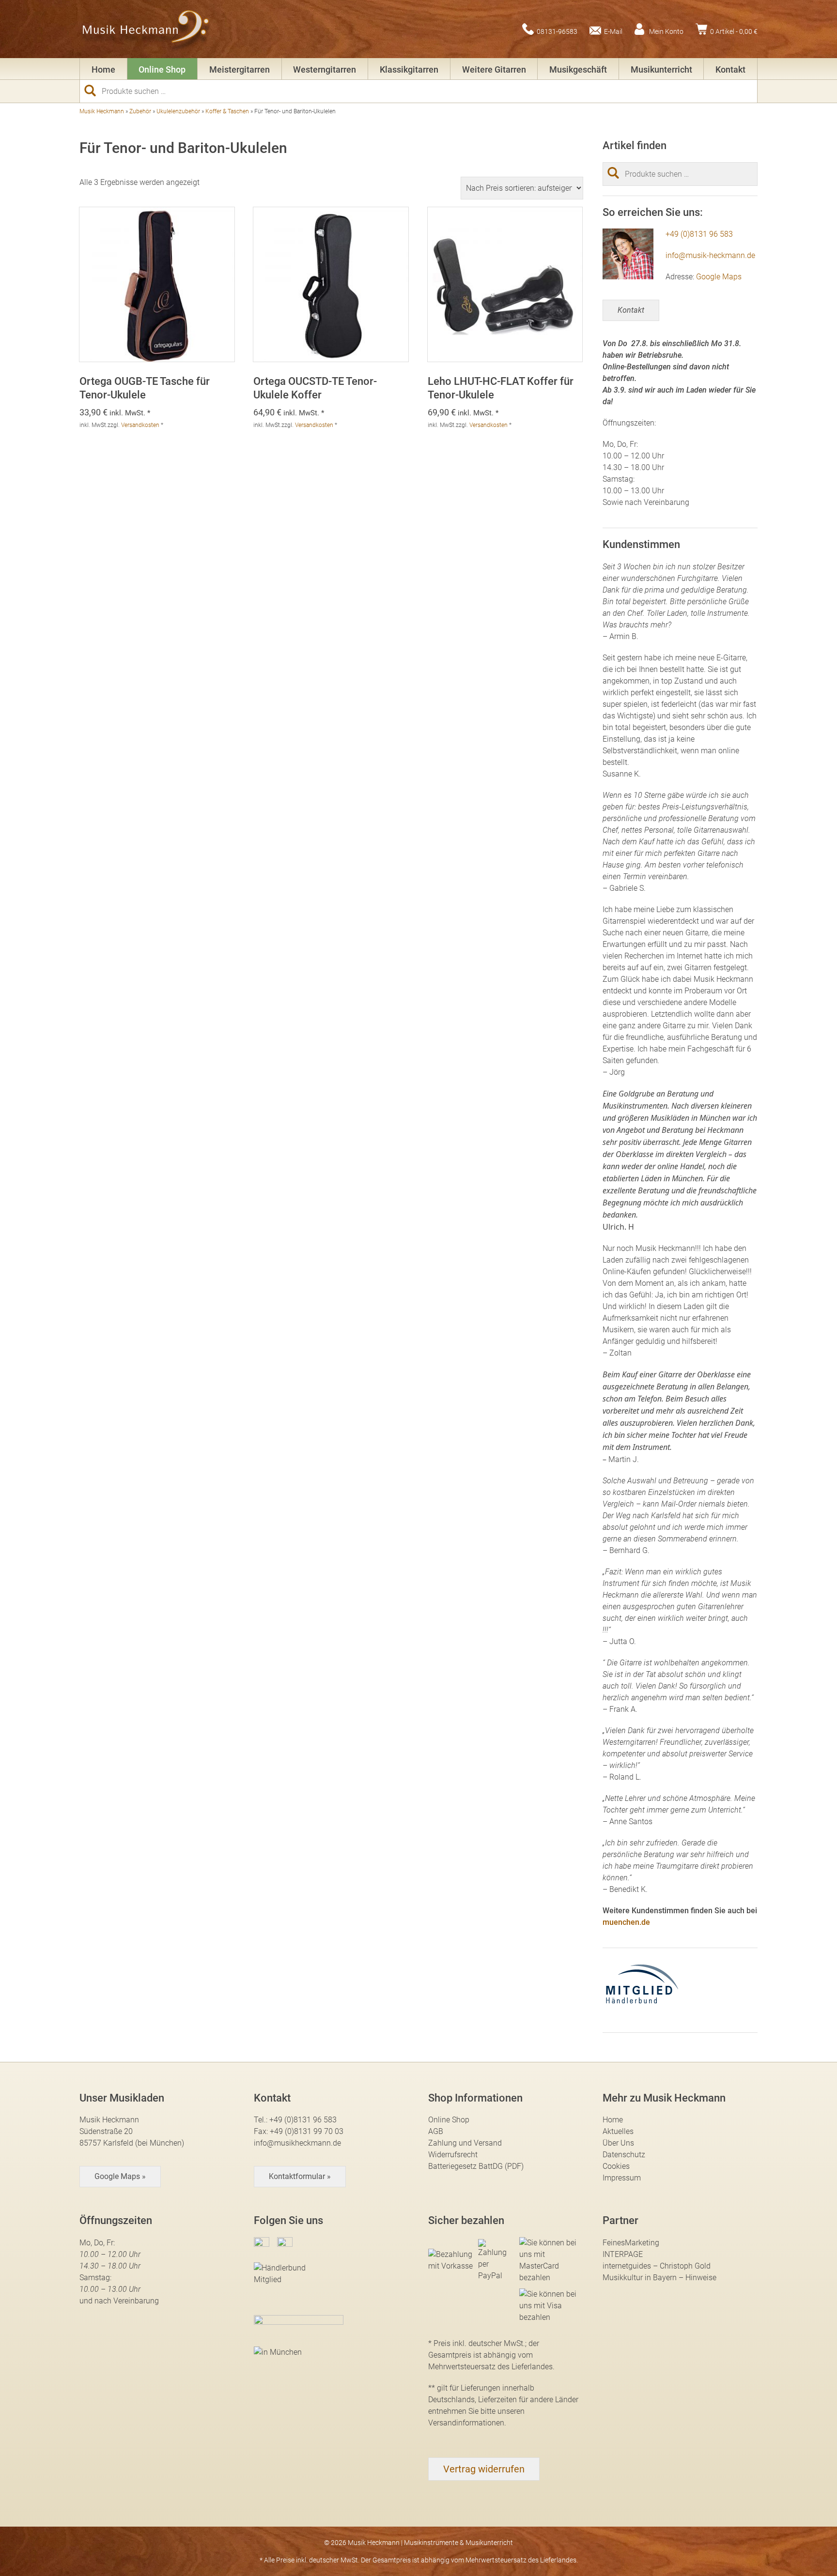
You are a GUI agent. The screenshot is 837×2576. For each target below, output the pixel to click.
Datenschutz (624, 2155)
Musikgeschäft (578, 69)
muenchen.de (626, 1922)
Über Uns (618, 2143)
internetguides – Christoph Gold (657, 2266)
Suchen (94, 91)
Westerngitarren (325, 69)
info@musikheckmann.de (297, 2143)
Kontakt (730, 69)
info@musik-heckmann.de (710, 255)
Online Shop (162, 69)
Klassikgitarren (409, 69)
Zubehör (140, 111)
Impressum (622, 2178)
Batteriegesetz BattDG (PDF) (476, 2166)
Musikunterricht (661, 69)
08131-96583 (557, 31)
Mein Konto (666, 31)
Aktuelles (618, 2131)
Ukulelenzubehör (178, 111)
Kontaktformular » (300, 2176)
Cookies (616, 2166)
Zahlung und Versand (465, 2143)
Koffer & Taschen (227, 111)
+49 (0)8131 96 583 (699, 234)
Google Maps (719, 277)
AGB (436, 2131)
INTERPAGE (623, 2254)
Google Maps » (120, 2176)
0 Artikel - (734, 31)
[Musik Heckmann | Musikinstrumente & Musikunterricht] (146, 29)
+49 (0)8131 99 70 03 (307, 2131)
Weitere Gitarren (494, 69)
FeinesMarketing (631, 2243)
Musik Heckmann (102, 111)
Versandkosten (140, 425)
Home (103, 69)
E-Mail (613, 31)
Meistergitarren (240, 69)
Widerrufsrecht (453, 2155)
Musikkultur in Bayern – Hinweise (659, 2278)
